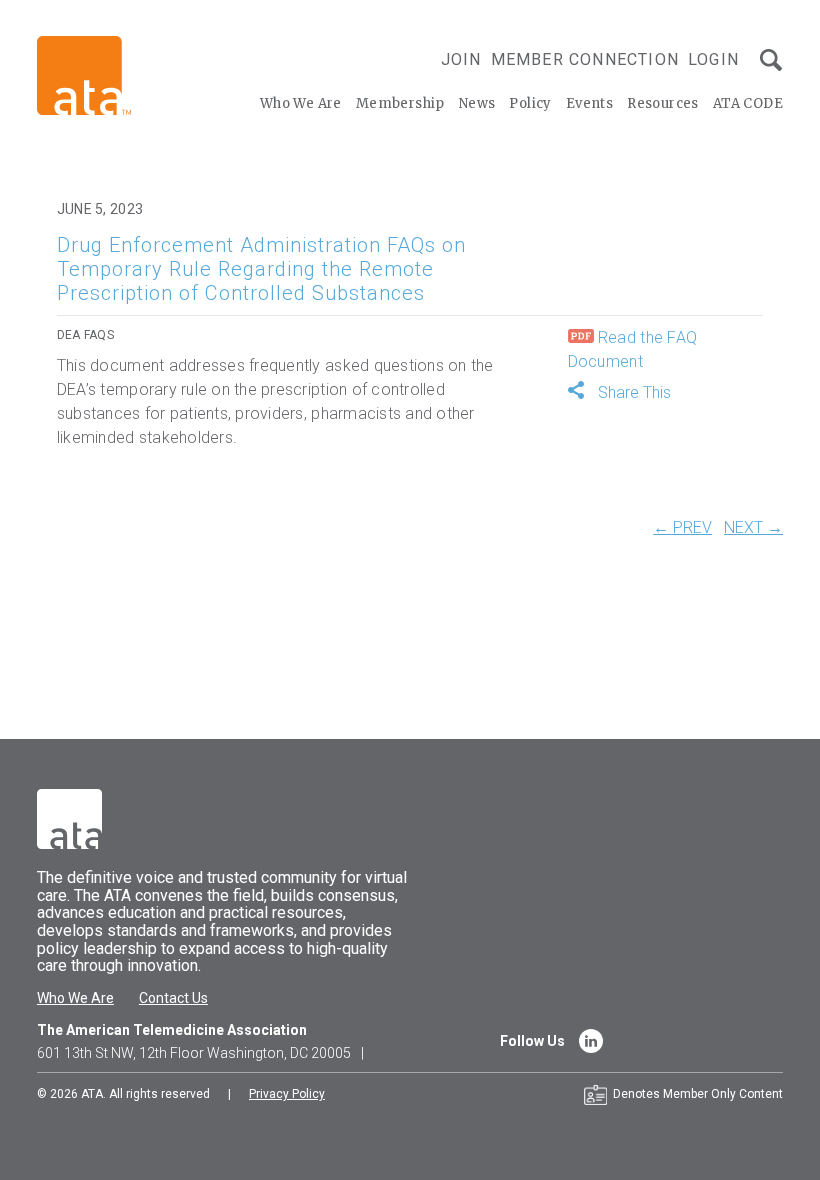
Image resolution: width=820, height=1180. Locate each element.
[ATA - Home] (84, 74)
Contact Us (173, 998)
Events (589, 103)
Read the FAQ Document (632, 349)
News (477, 103)
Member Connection (585, 59)
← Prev (682, 528)
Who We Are (301, 103)
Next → (753, 528)
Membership (400, 103)
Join (461, 59)
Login (713, 59)
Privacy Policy (287, 1094)
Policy (530, 103)
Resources (663, 103)
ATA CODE (748, 103)
